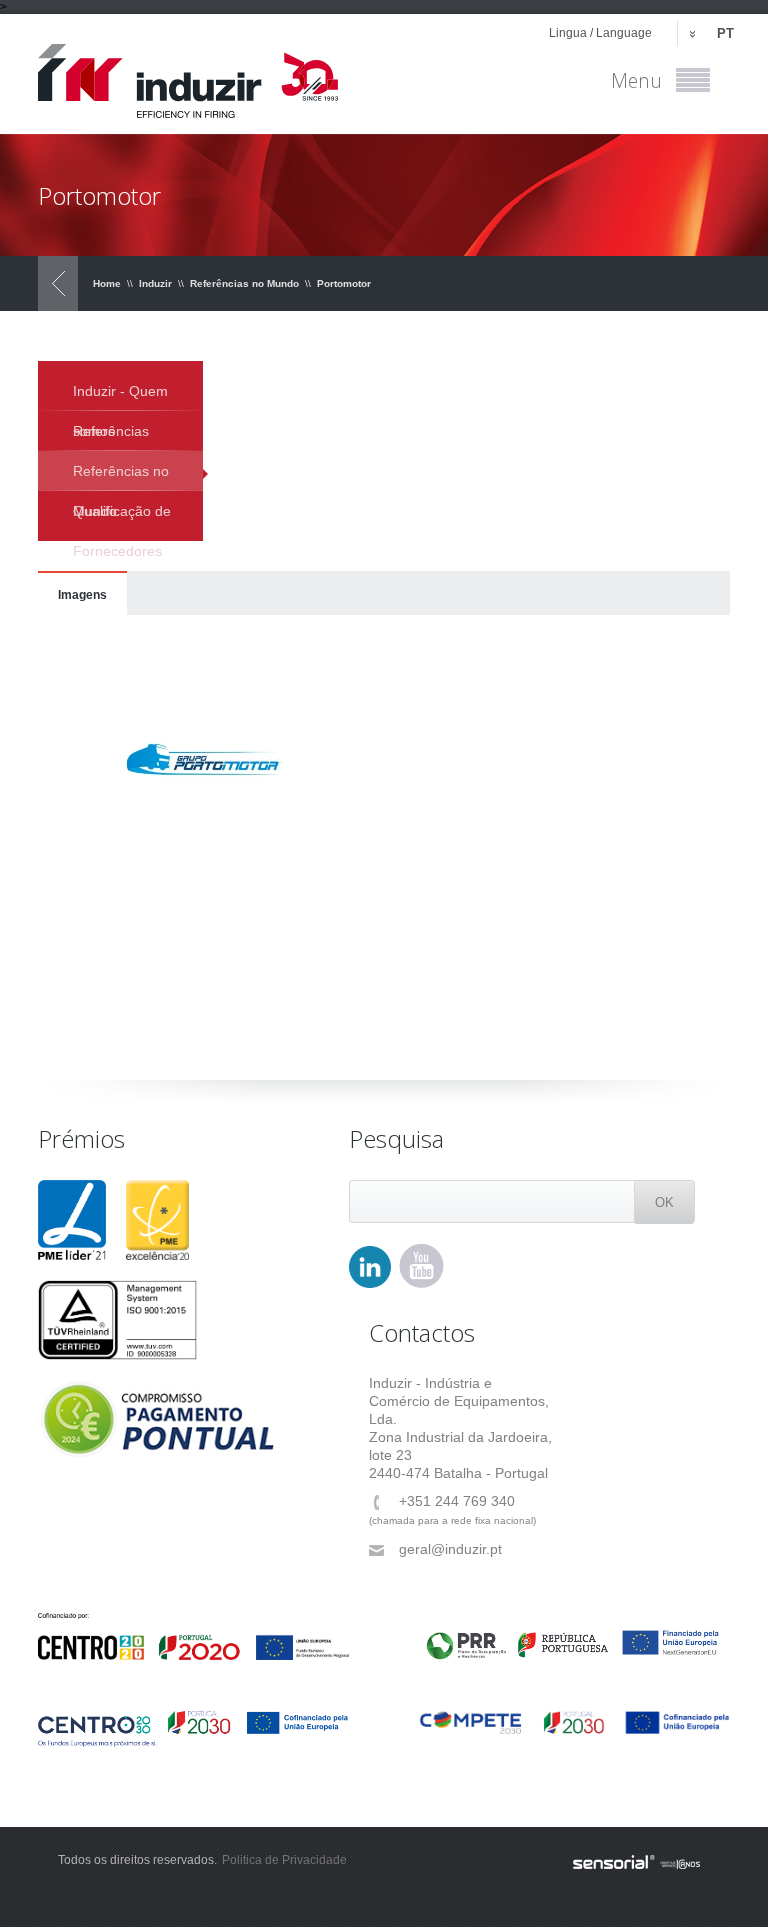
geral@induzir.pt (450, 1549)
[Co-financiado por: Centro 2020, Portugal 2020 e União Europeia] (193, 1636)
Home (107, 283)
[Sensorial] (636, 1863)
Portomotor (344, 283)
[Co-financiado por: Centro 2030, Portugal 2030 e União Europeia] (193, 1728)
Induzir (155, 283)
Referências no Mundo (244, 283)
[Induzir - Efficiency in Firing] (188, 74)
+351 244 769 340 (457, 1501)
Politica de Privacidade (284, 1860)
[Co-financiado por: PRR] (574, 1635)
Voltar (58, 283)
